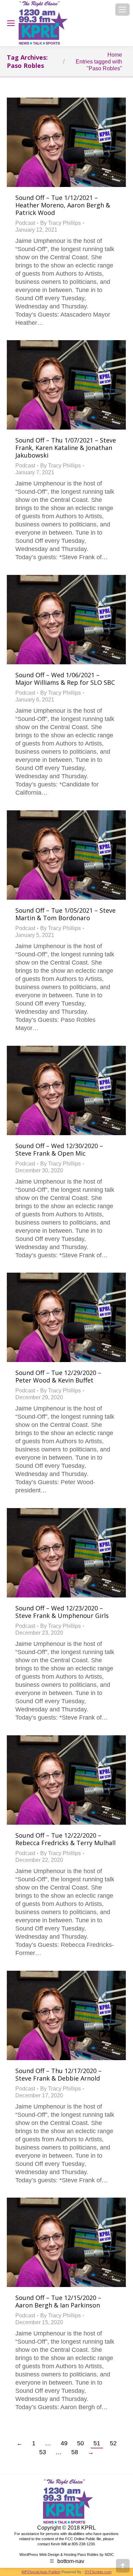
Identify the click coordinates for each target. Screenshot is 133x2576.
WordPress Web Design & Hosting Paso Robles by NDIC (67, 2555)
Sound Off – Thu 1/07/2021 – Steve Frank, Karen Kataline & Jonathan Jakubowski (66, 448)
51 (97, 2443)
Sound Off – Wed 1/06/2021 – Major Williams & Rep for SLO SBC (65, 679)
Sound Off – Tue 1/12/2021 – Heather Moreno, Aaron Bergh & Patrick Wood (63, 205)
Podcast (25, 223)
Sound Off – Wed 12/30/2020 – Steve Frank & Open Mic (59, 1149)
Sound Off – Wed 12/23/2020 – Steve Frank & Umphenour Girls (62, 1612)
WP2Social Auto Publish (41, 2572)
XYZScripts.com (98, 2572)
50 (80, 2443)
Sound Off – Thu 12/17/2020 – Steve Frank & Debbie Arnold (58, 2074)
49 (64, 2443)
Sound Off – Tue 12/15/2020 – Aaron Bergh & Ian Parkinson (58, 2301)
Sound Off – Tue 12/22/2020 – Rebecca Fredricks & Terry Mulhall (65, 1839)
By (61, 223)
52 (113, 2443)
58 (75, 2452)
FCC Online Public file (83, 2539)
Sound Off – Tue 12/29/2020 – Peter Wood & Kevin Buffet (58, 1376)
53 (43, 2452)
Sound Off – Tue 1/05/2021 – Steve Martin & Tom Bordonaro (65, 914)
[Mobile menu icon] (122, 10)
